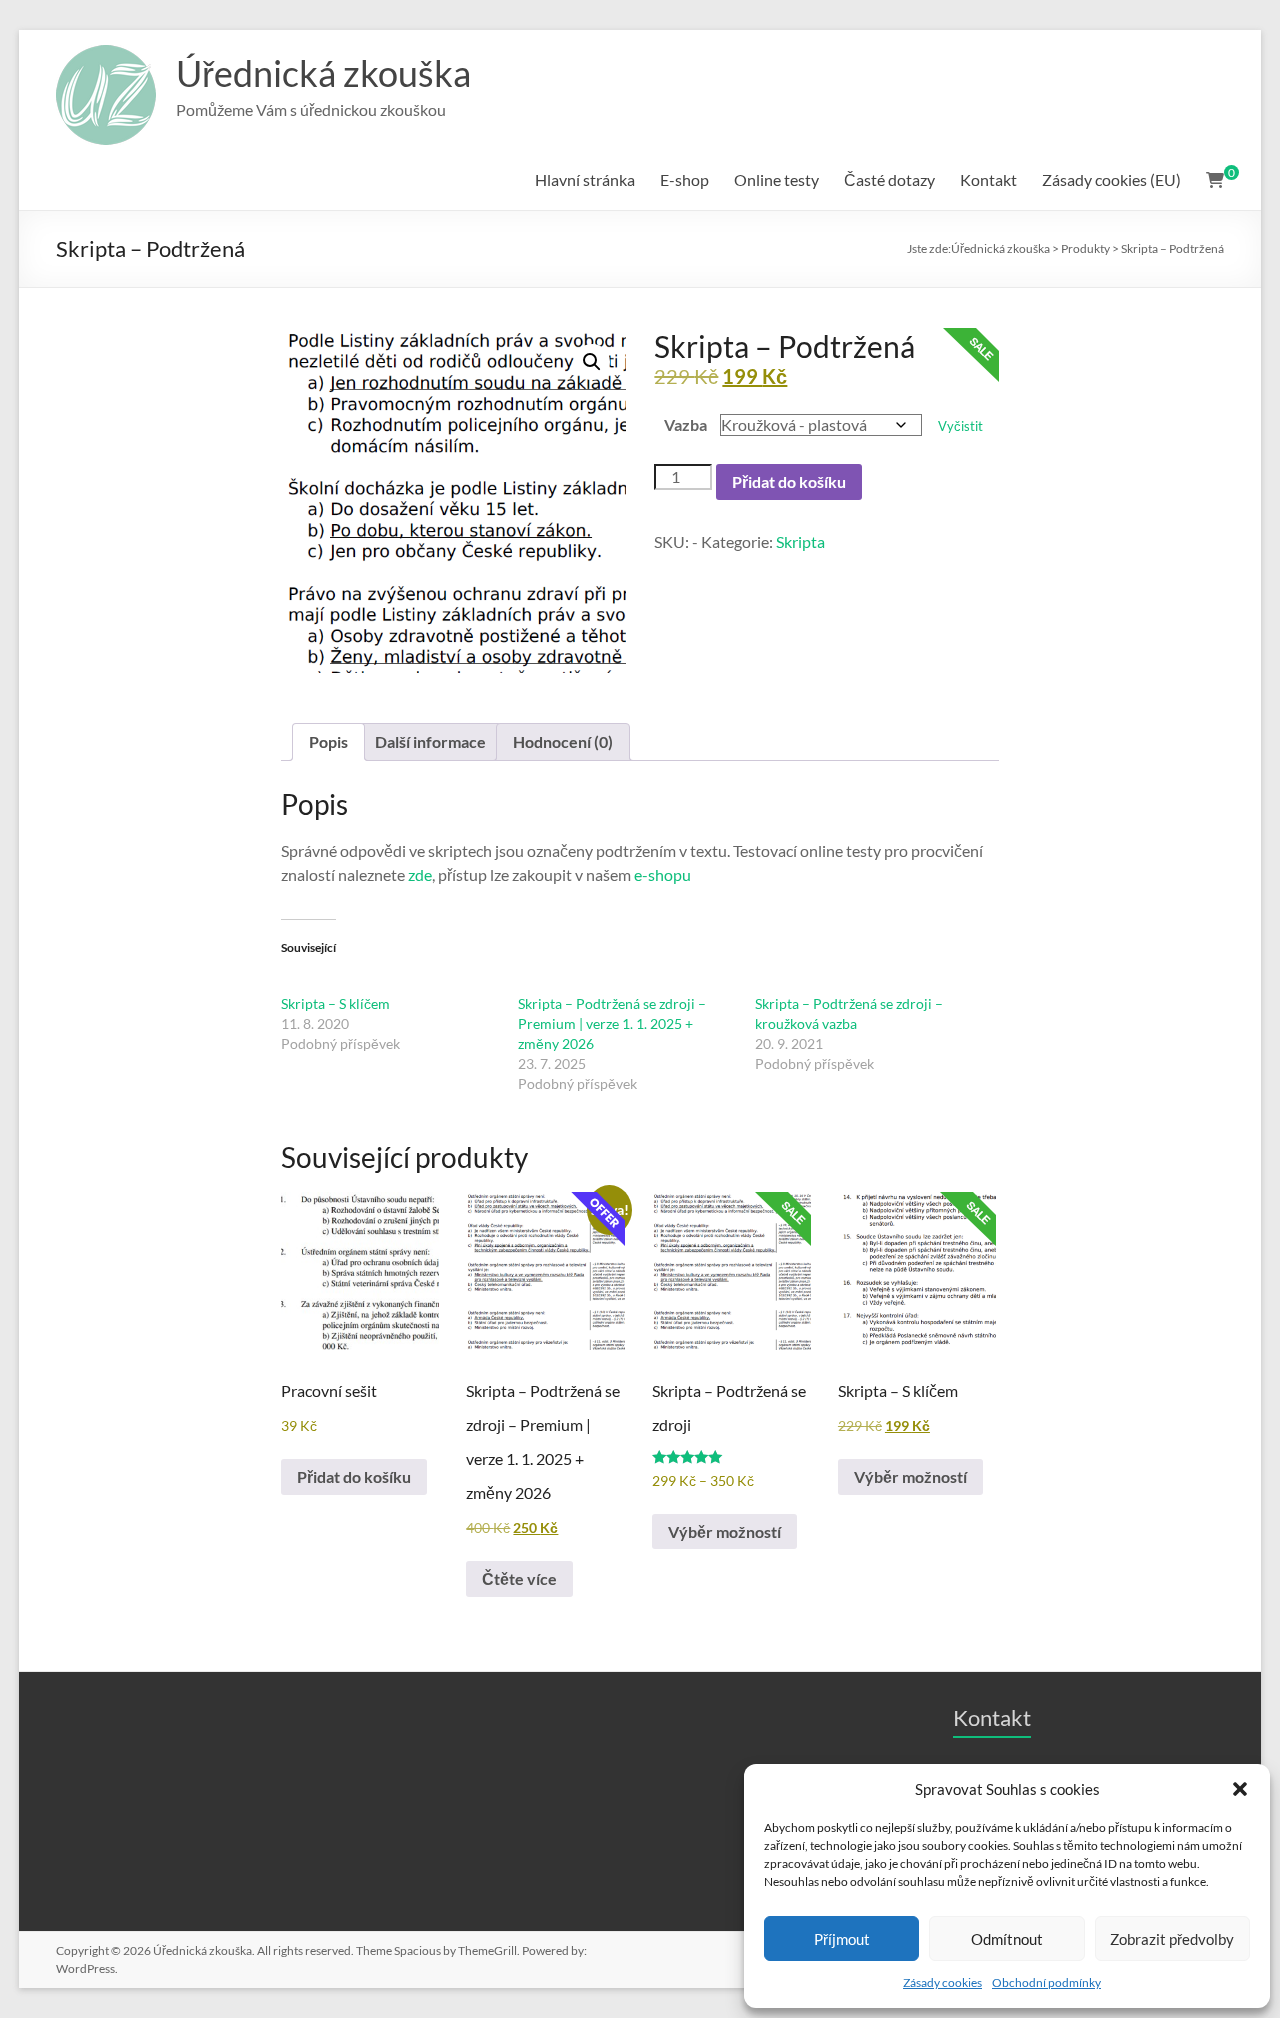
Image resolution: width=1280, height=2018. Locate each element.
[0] (1215, 180)
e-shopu (662, 874)
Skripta (800, 541)
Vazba (685, 424)
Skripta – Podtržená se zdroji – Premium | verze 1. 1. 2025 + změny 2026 (612, 1023)
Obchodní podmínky (1046, 1982)
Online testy (776, 179)
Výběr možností (724, 1531)
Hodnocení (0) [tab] (563, 741)
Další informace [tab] (430, 741)
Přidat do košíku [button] (354, 1476)
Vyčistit (960, 426)
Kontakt (988, 179)
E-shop (684, 179)
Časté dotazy (889, 179)
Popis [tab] (328, 741)
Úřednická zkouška (323, 73)
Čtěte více (519, 1578)
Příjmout (842, 1939)
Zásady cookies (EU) (1111, 179)
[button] (1240, 1789)
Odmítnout (1007, 1939)
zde (420, 874)
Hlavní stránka (585, 179)
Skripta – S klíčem (335, 1003)
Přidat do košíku (789, 481)
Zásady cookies (942, 1982)
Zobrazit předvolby (1172, 1939)
